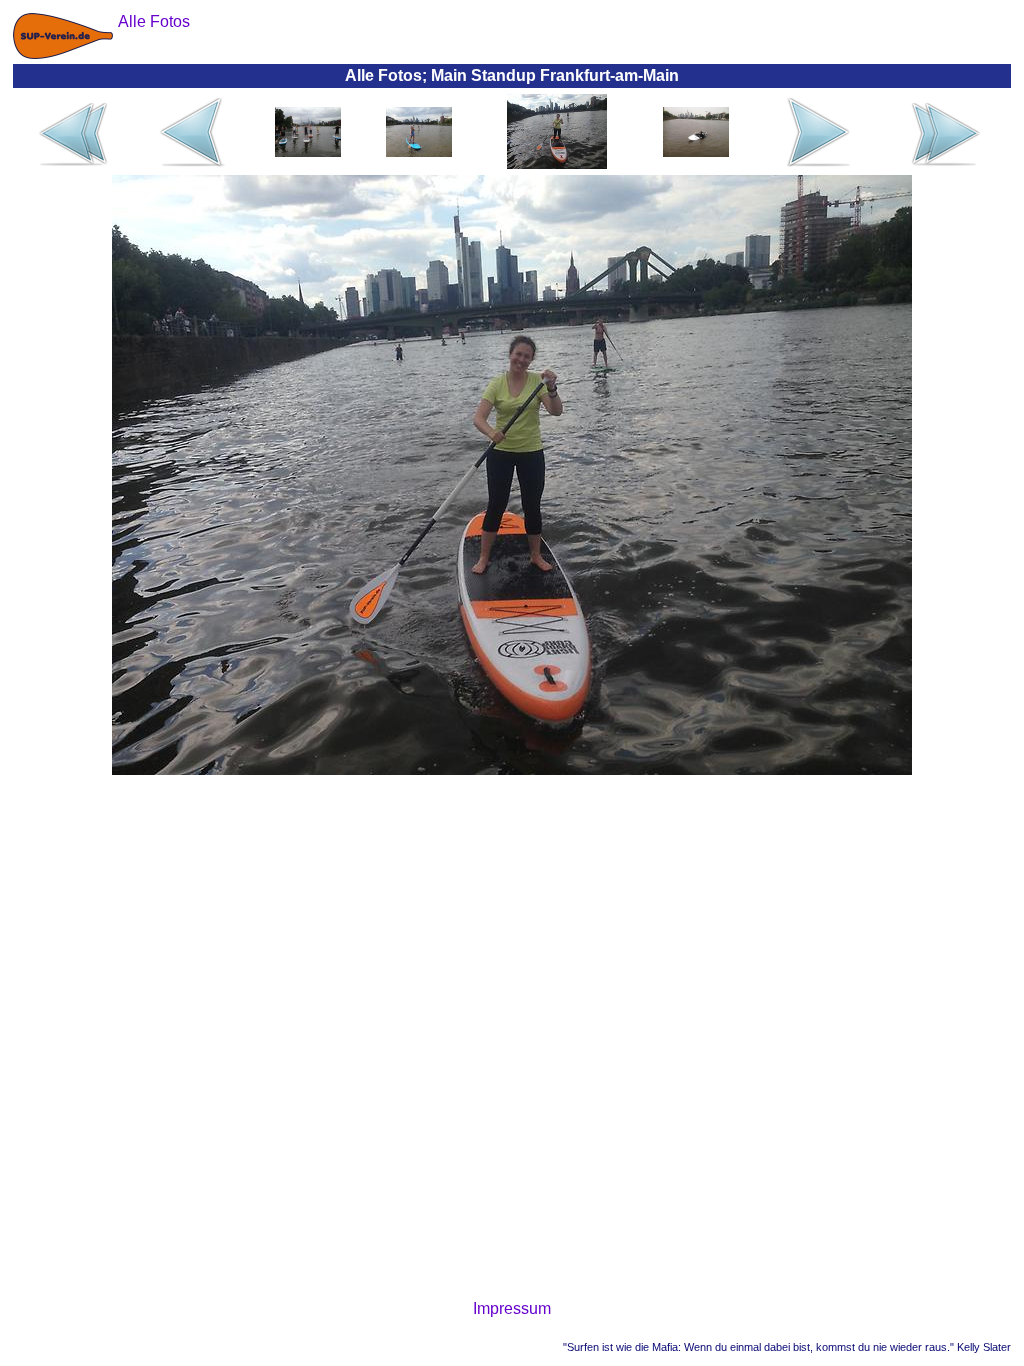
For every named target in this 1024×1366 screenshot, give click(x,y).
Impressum (512, 1308)
